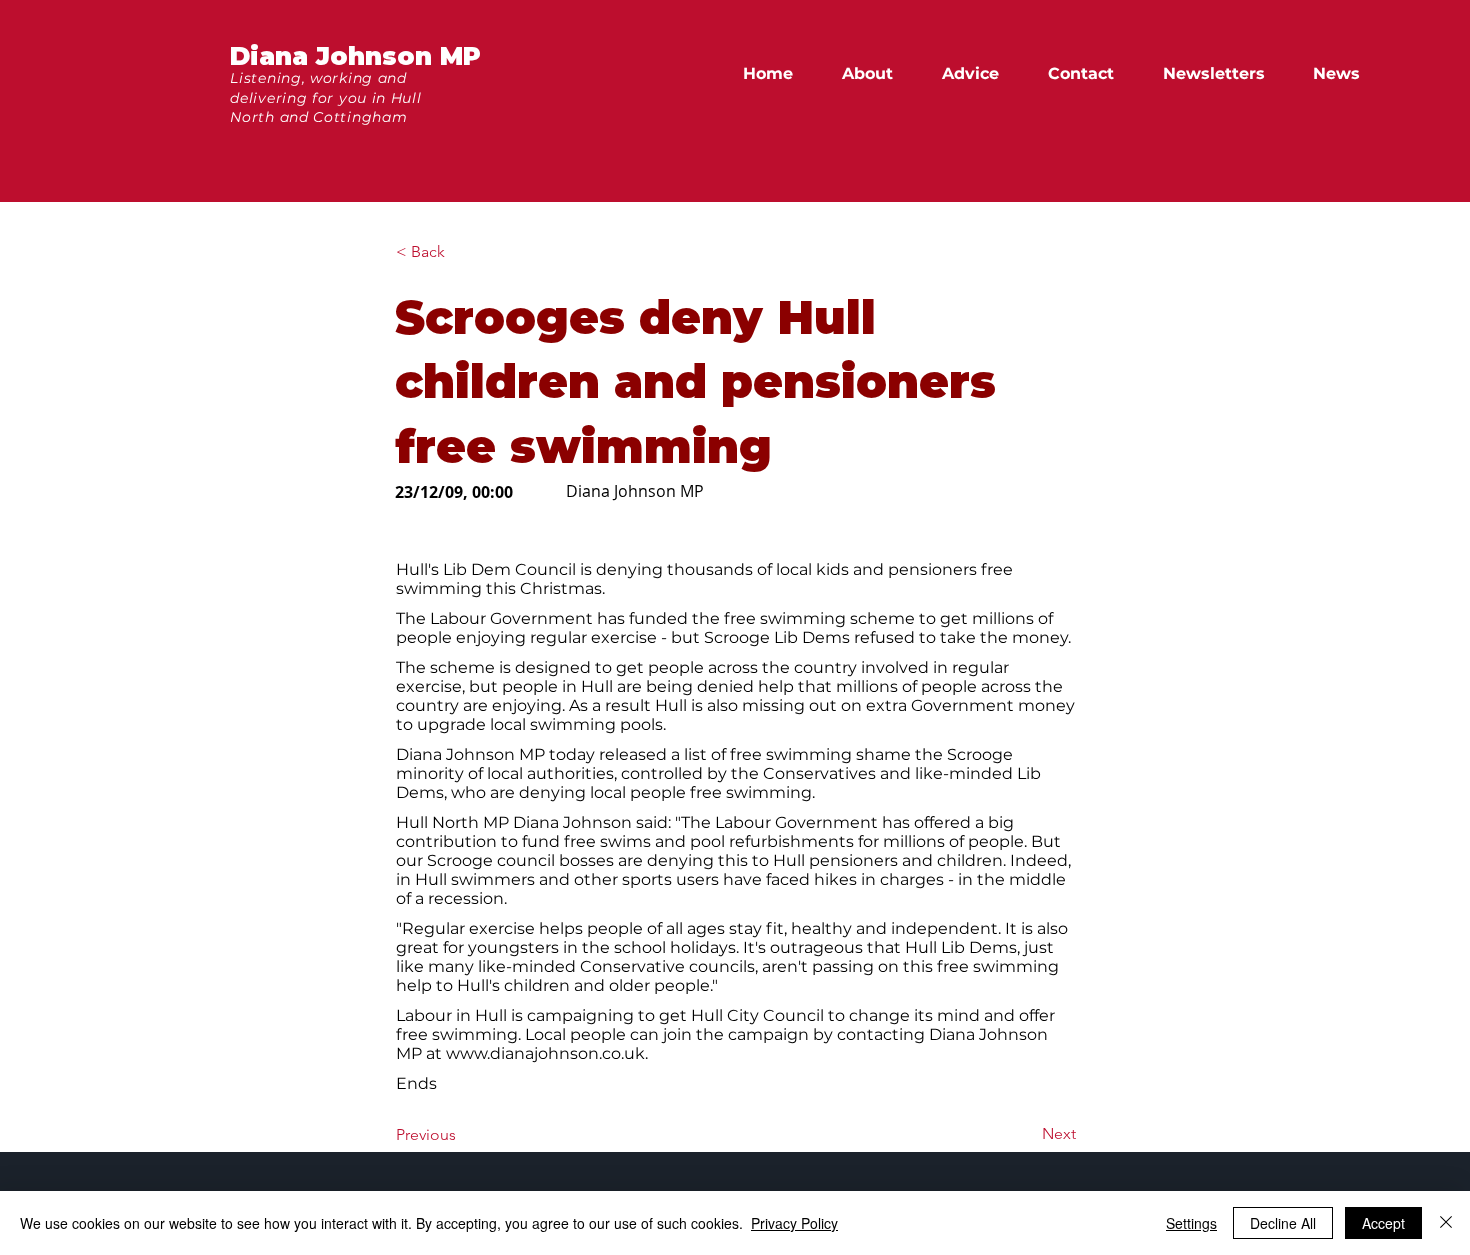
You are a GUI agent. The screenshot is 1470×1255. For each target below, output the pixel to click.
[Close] (1446, 1223)
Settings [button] (1191, 1223)
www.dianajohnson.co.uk (545, 1053)
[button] (1345, 74)
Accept (1383, 1223)
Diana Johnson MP (355, 56)
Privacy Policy (794, 1223)
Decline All (1283, 1223)
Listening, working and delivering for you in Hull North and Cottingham (325, 97)
